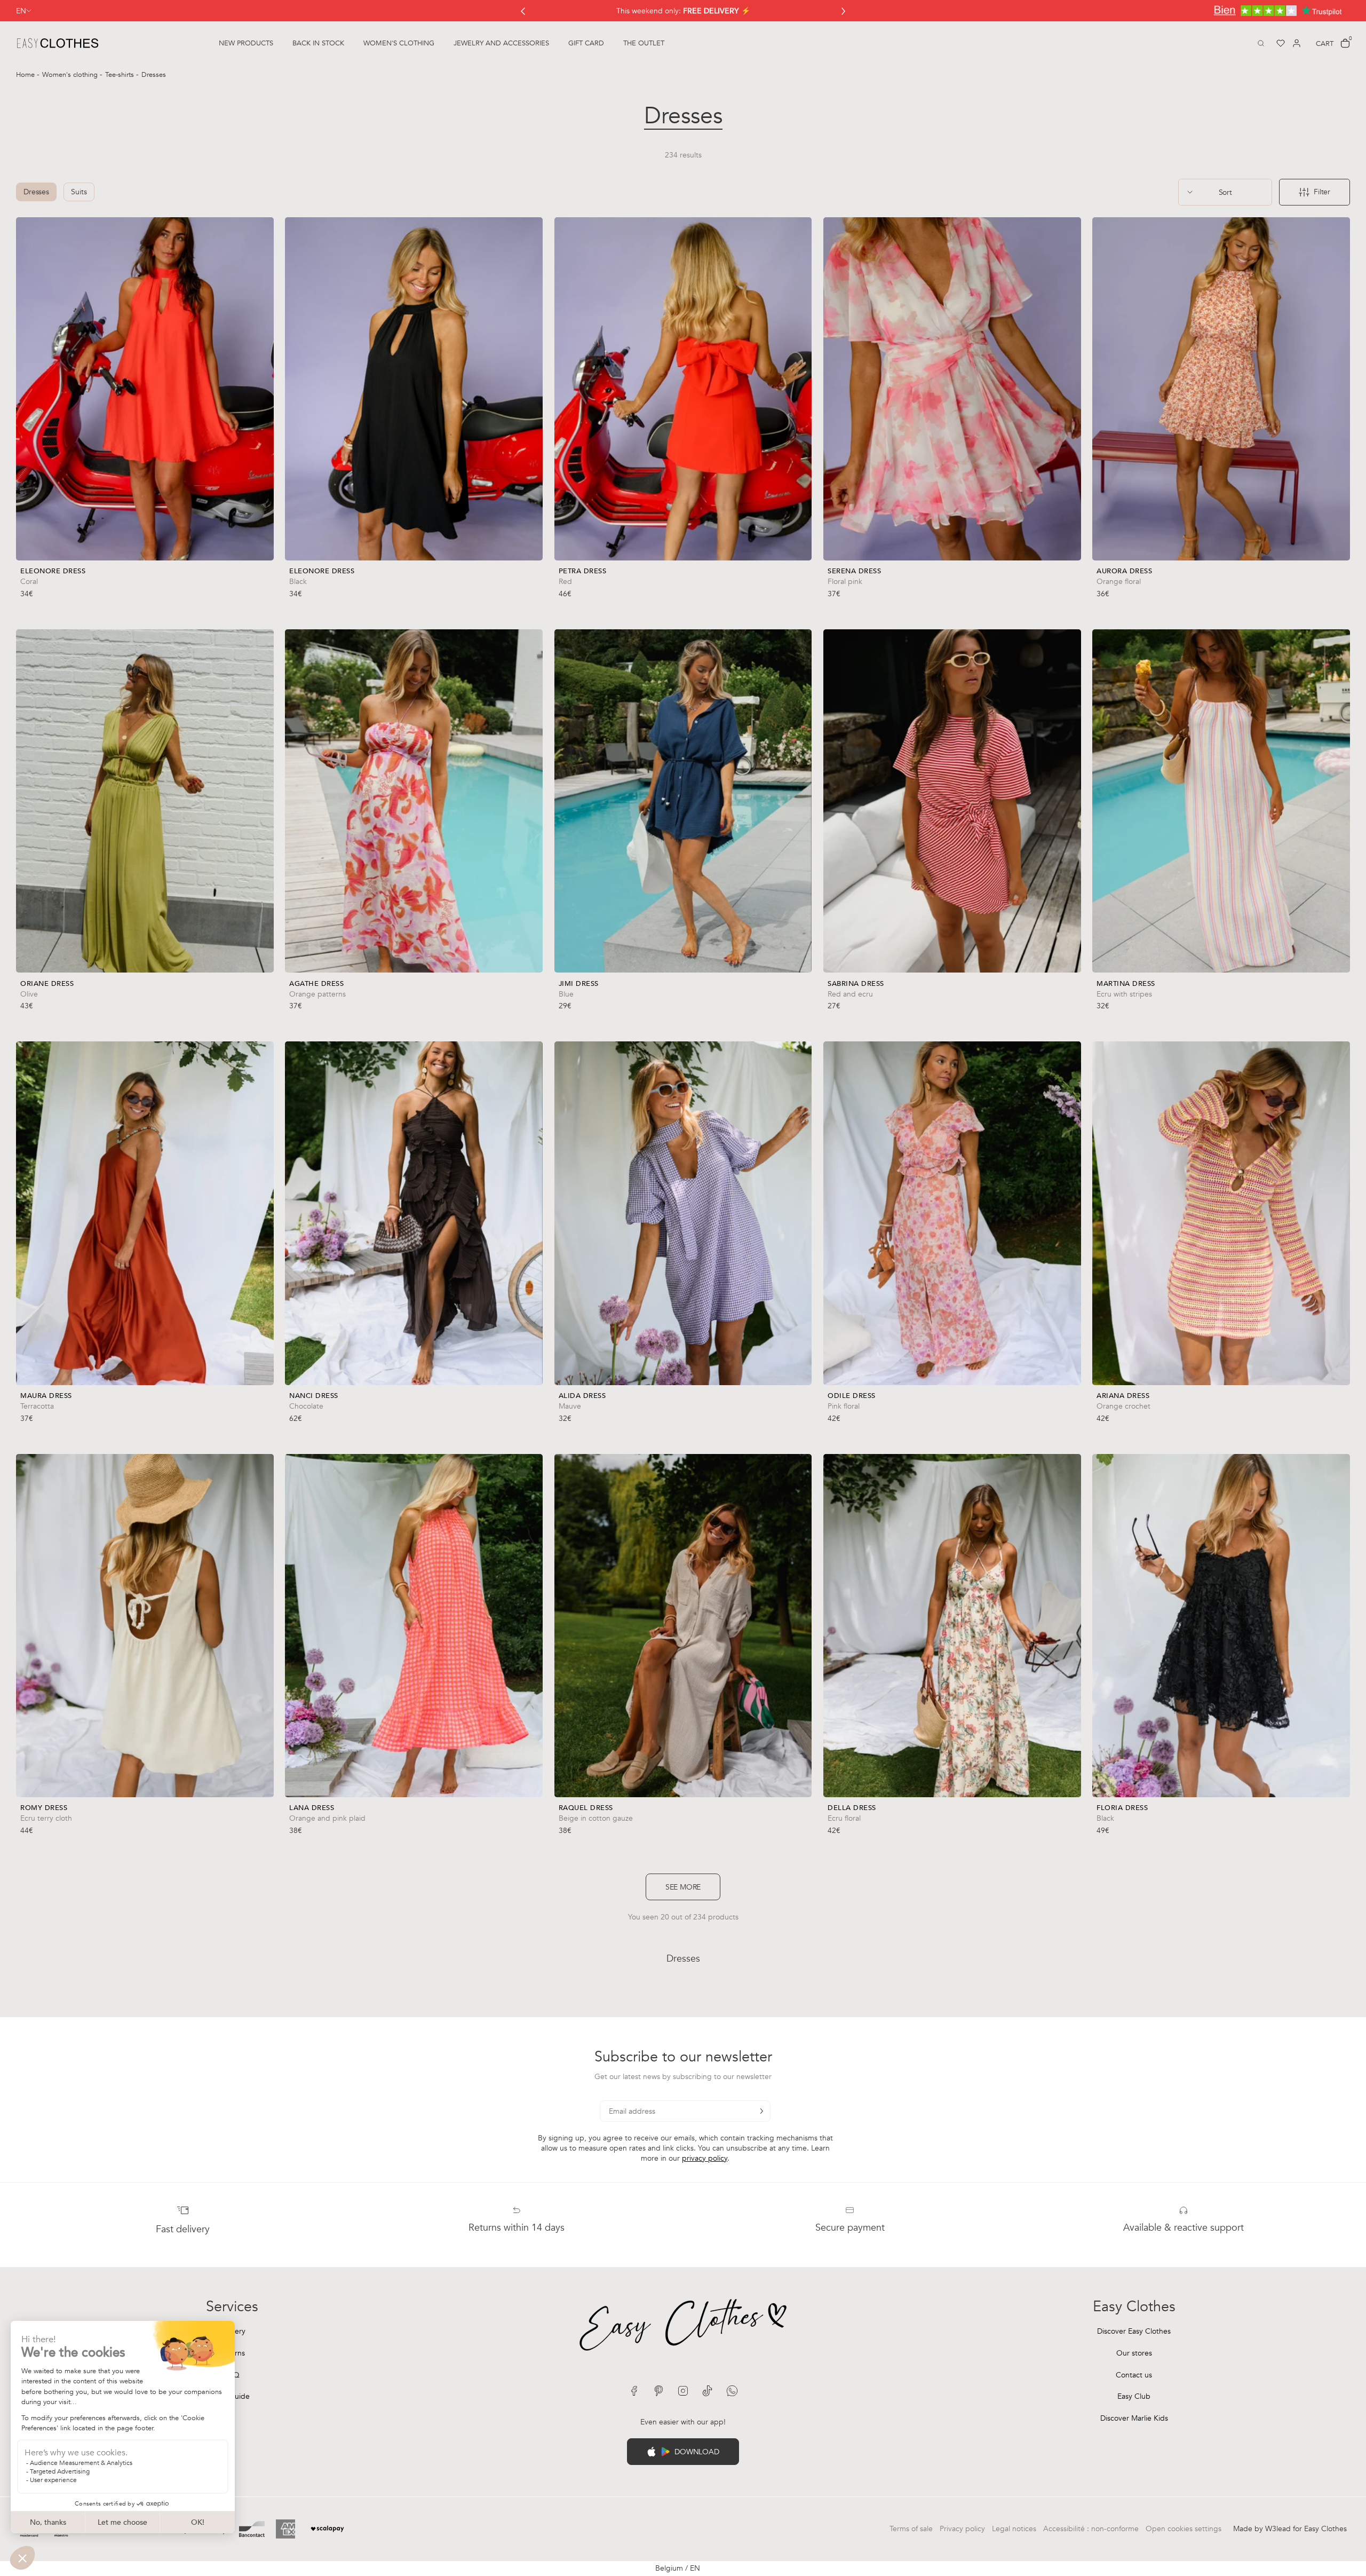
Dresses (36, 192)
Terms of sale (911, 2529)
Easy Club (1134, 2396)
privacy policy (705, 2158)
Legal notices (1014, 2529)
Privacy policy (962, 2529)
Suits (79, 192)
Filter (1322, 192)
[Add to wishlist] (263, 579)
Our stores (1134, 2353)
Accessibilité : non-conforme (1091, 2529)
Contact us (1134, 2375)
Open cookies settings (1184, 2529)
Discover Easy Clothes (1134, 2331)
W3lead (1278, 2529)
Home (26, 75)
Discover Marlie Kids (1134, 2418)
